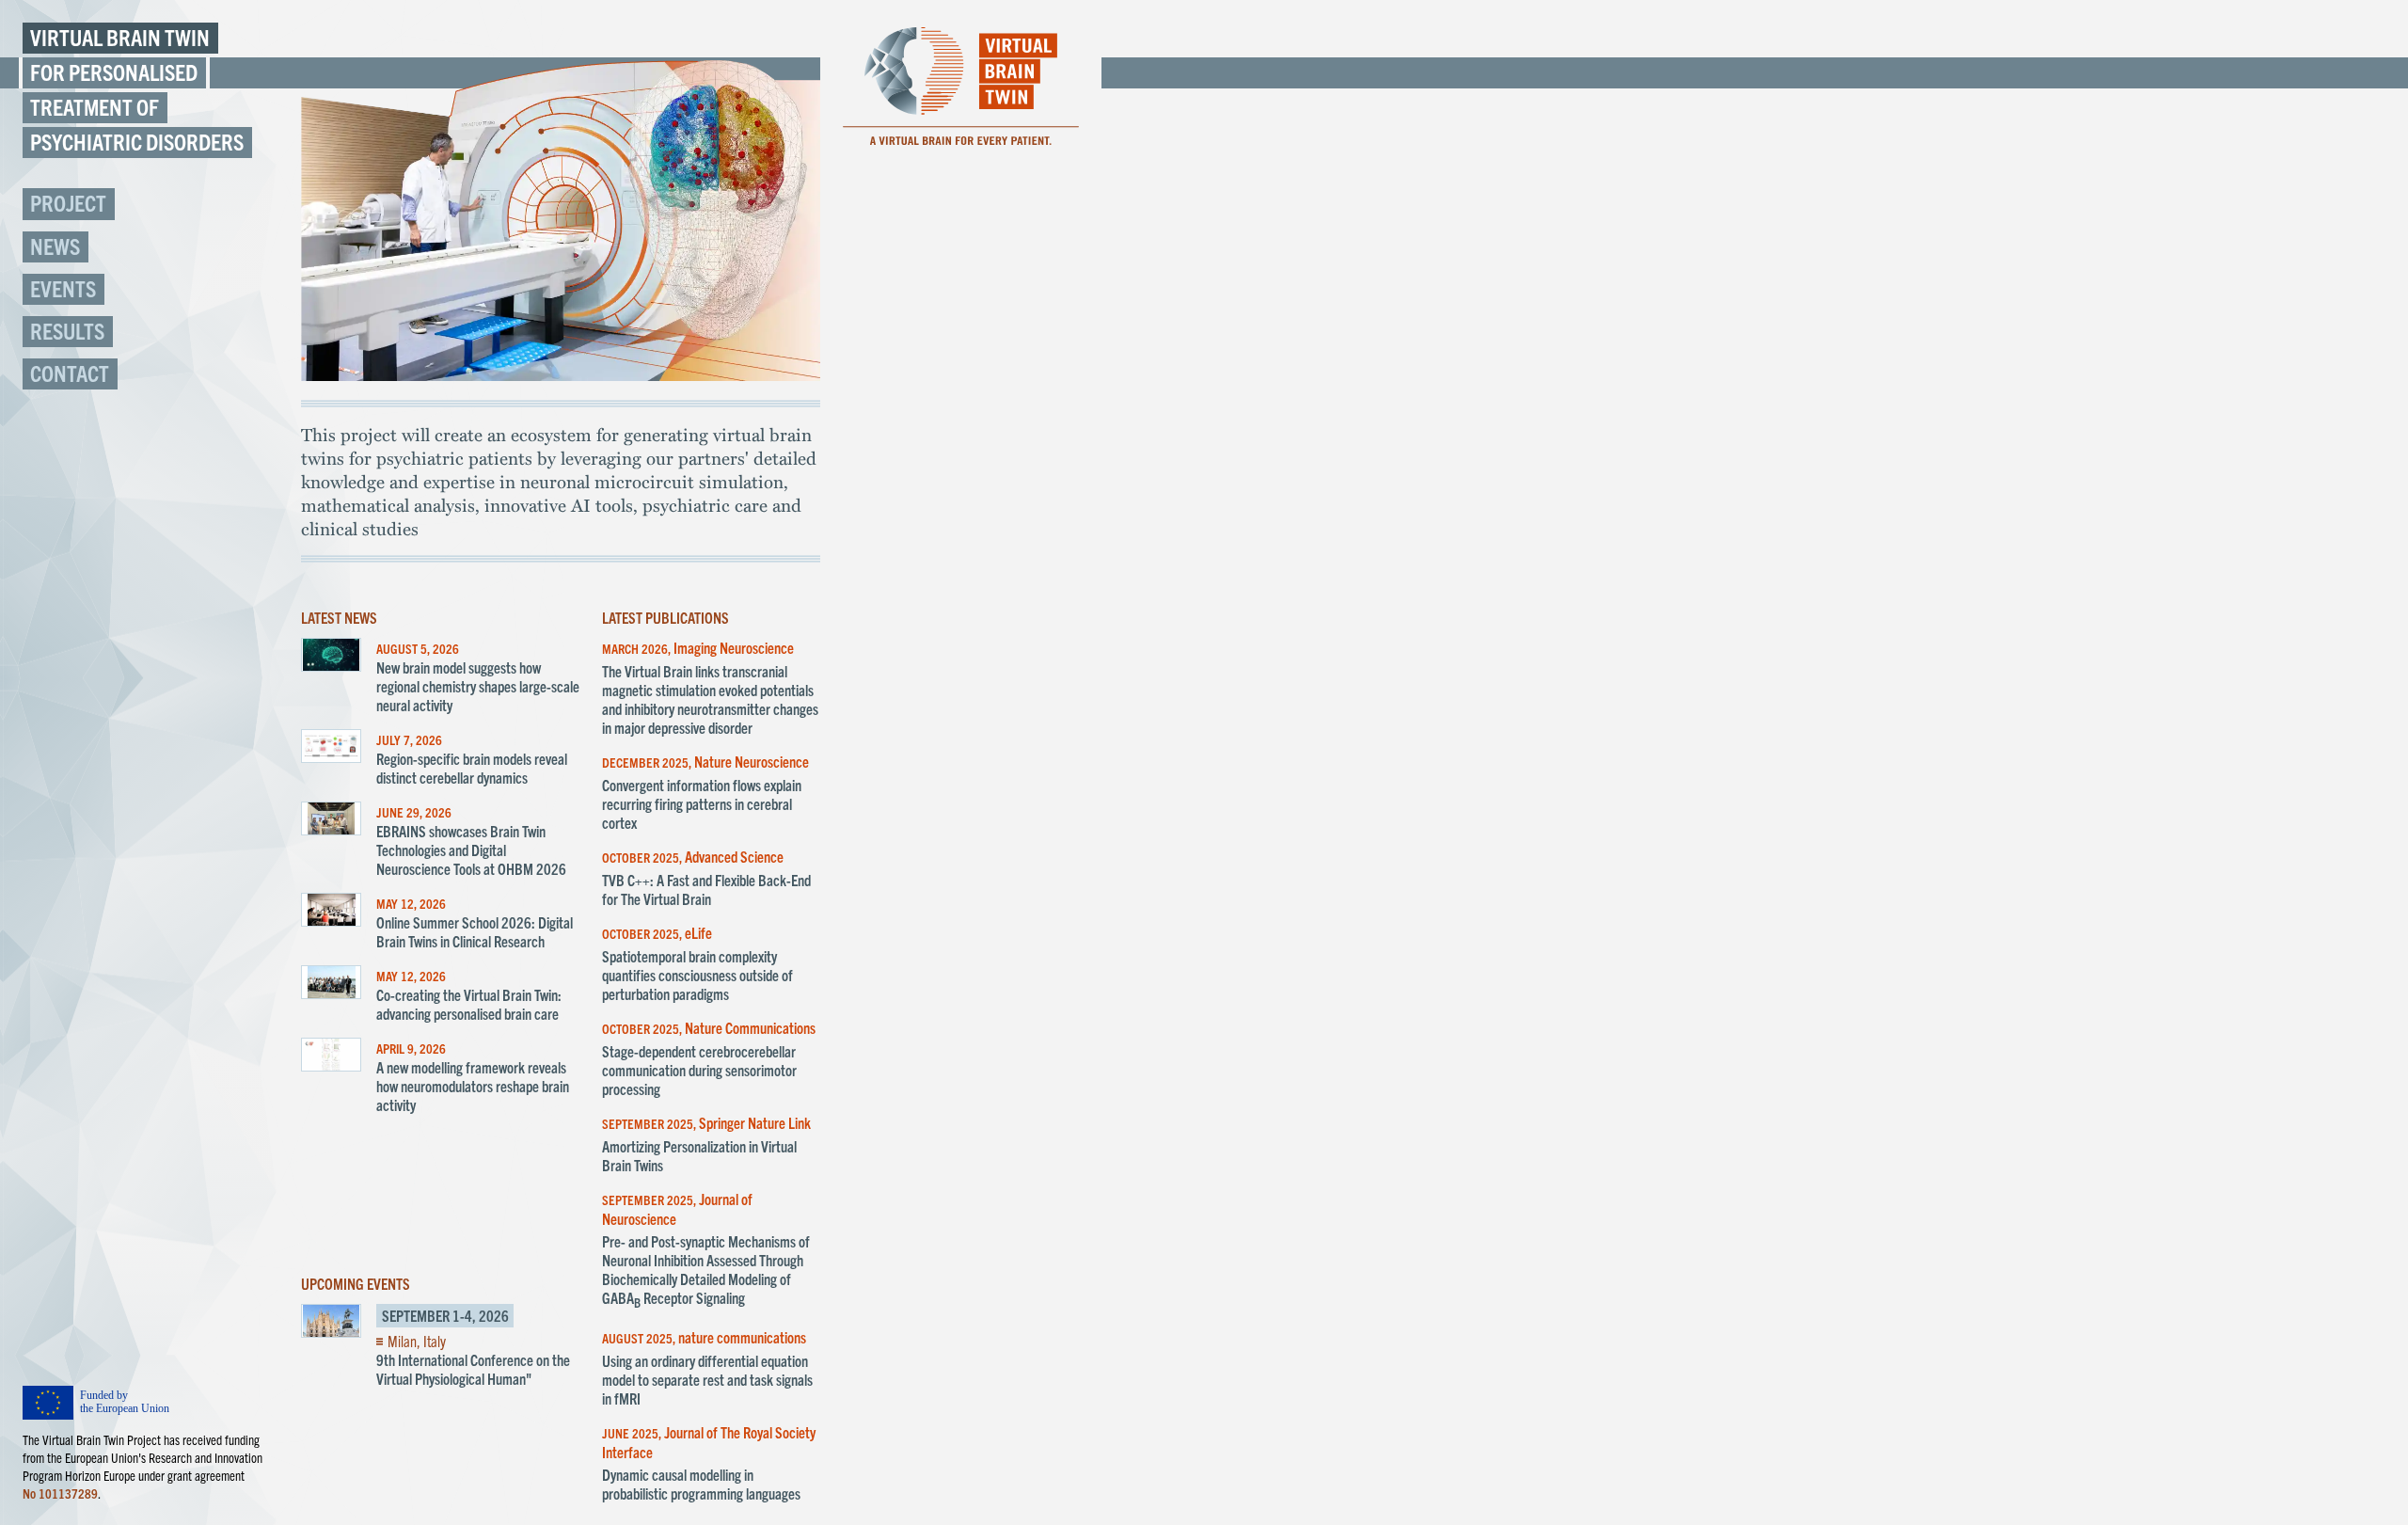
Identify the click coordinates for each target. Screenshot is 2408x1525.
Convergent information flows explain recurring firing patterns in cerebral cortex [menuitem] (702, 803)
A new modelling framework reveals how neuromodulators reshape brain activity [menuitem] (473, 1086)
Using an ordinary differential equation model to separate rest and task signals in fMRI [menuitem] (707, 1379)
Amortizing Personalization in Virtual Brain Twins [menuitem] (699, 1155)
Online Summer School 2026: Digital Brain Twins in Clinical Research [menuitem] (475, 931)
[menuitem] (150, 204)
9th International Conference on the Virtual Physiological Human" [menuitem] (473, 1369)
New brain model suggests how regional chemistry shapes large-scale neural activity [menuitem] (478, 686)
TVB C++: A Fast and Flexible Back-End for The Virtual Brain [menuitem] (706, 889)
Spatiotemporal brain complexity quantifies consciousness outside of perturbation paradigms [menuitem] (697, 975)
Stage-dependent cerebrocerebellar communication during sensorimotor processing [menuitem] (699, 1070)
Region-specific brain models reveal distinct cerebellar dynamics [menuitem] (472, 768)
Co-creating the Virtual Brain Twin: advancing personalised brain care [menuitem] (469, 1004)
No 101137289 (60, 1493)
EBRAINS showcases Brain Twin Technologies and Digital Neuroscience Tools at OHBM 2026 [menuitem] (471, 850)
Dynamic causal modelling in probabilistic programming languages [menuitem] (701, 1484)
